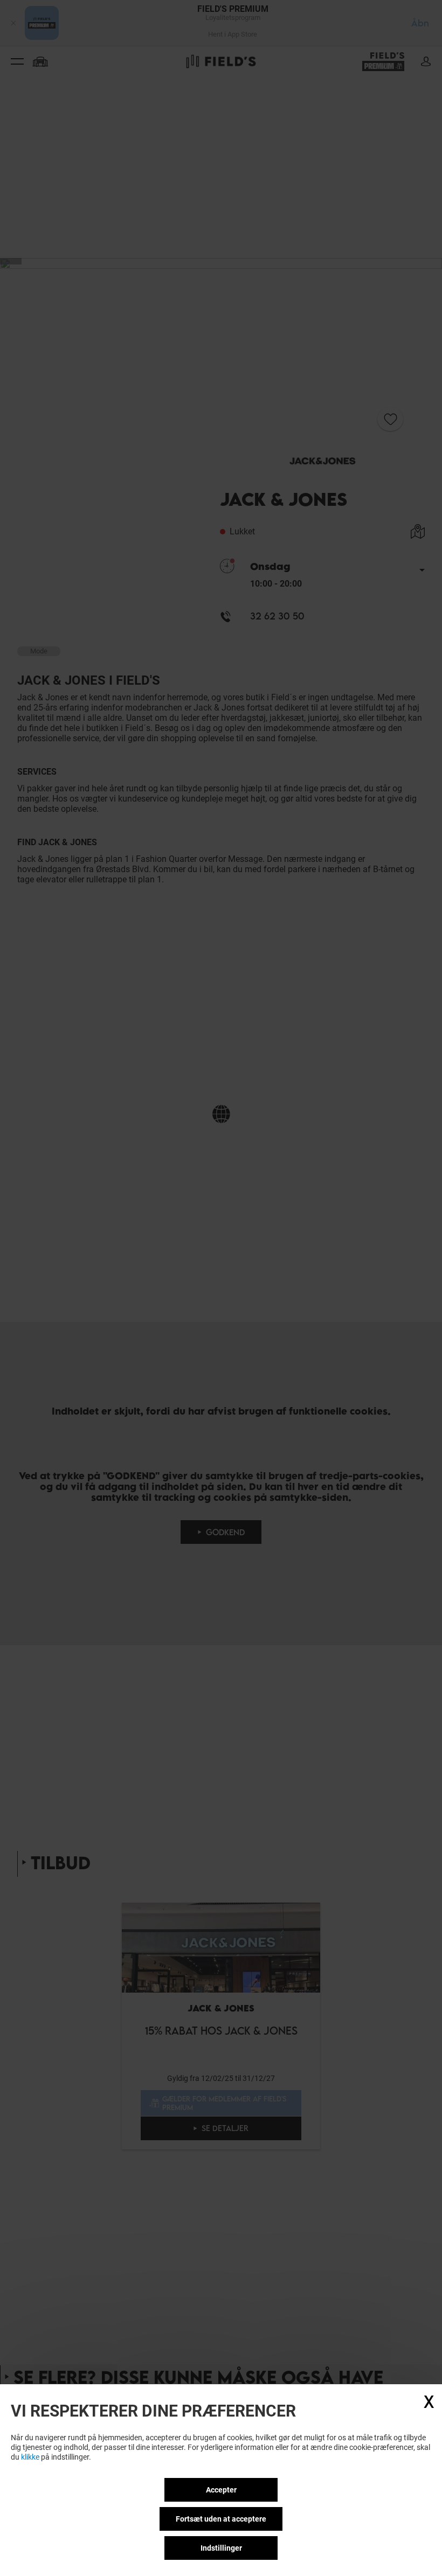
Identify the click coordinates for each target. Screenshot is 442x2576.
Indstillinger (221, 2548)
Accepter (221, 2490)
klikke (30, 2457)
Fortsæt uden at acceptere (221, 2519)
